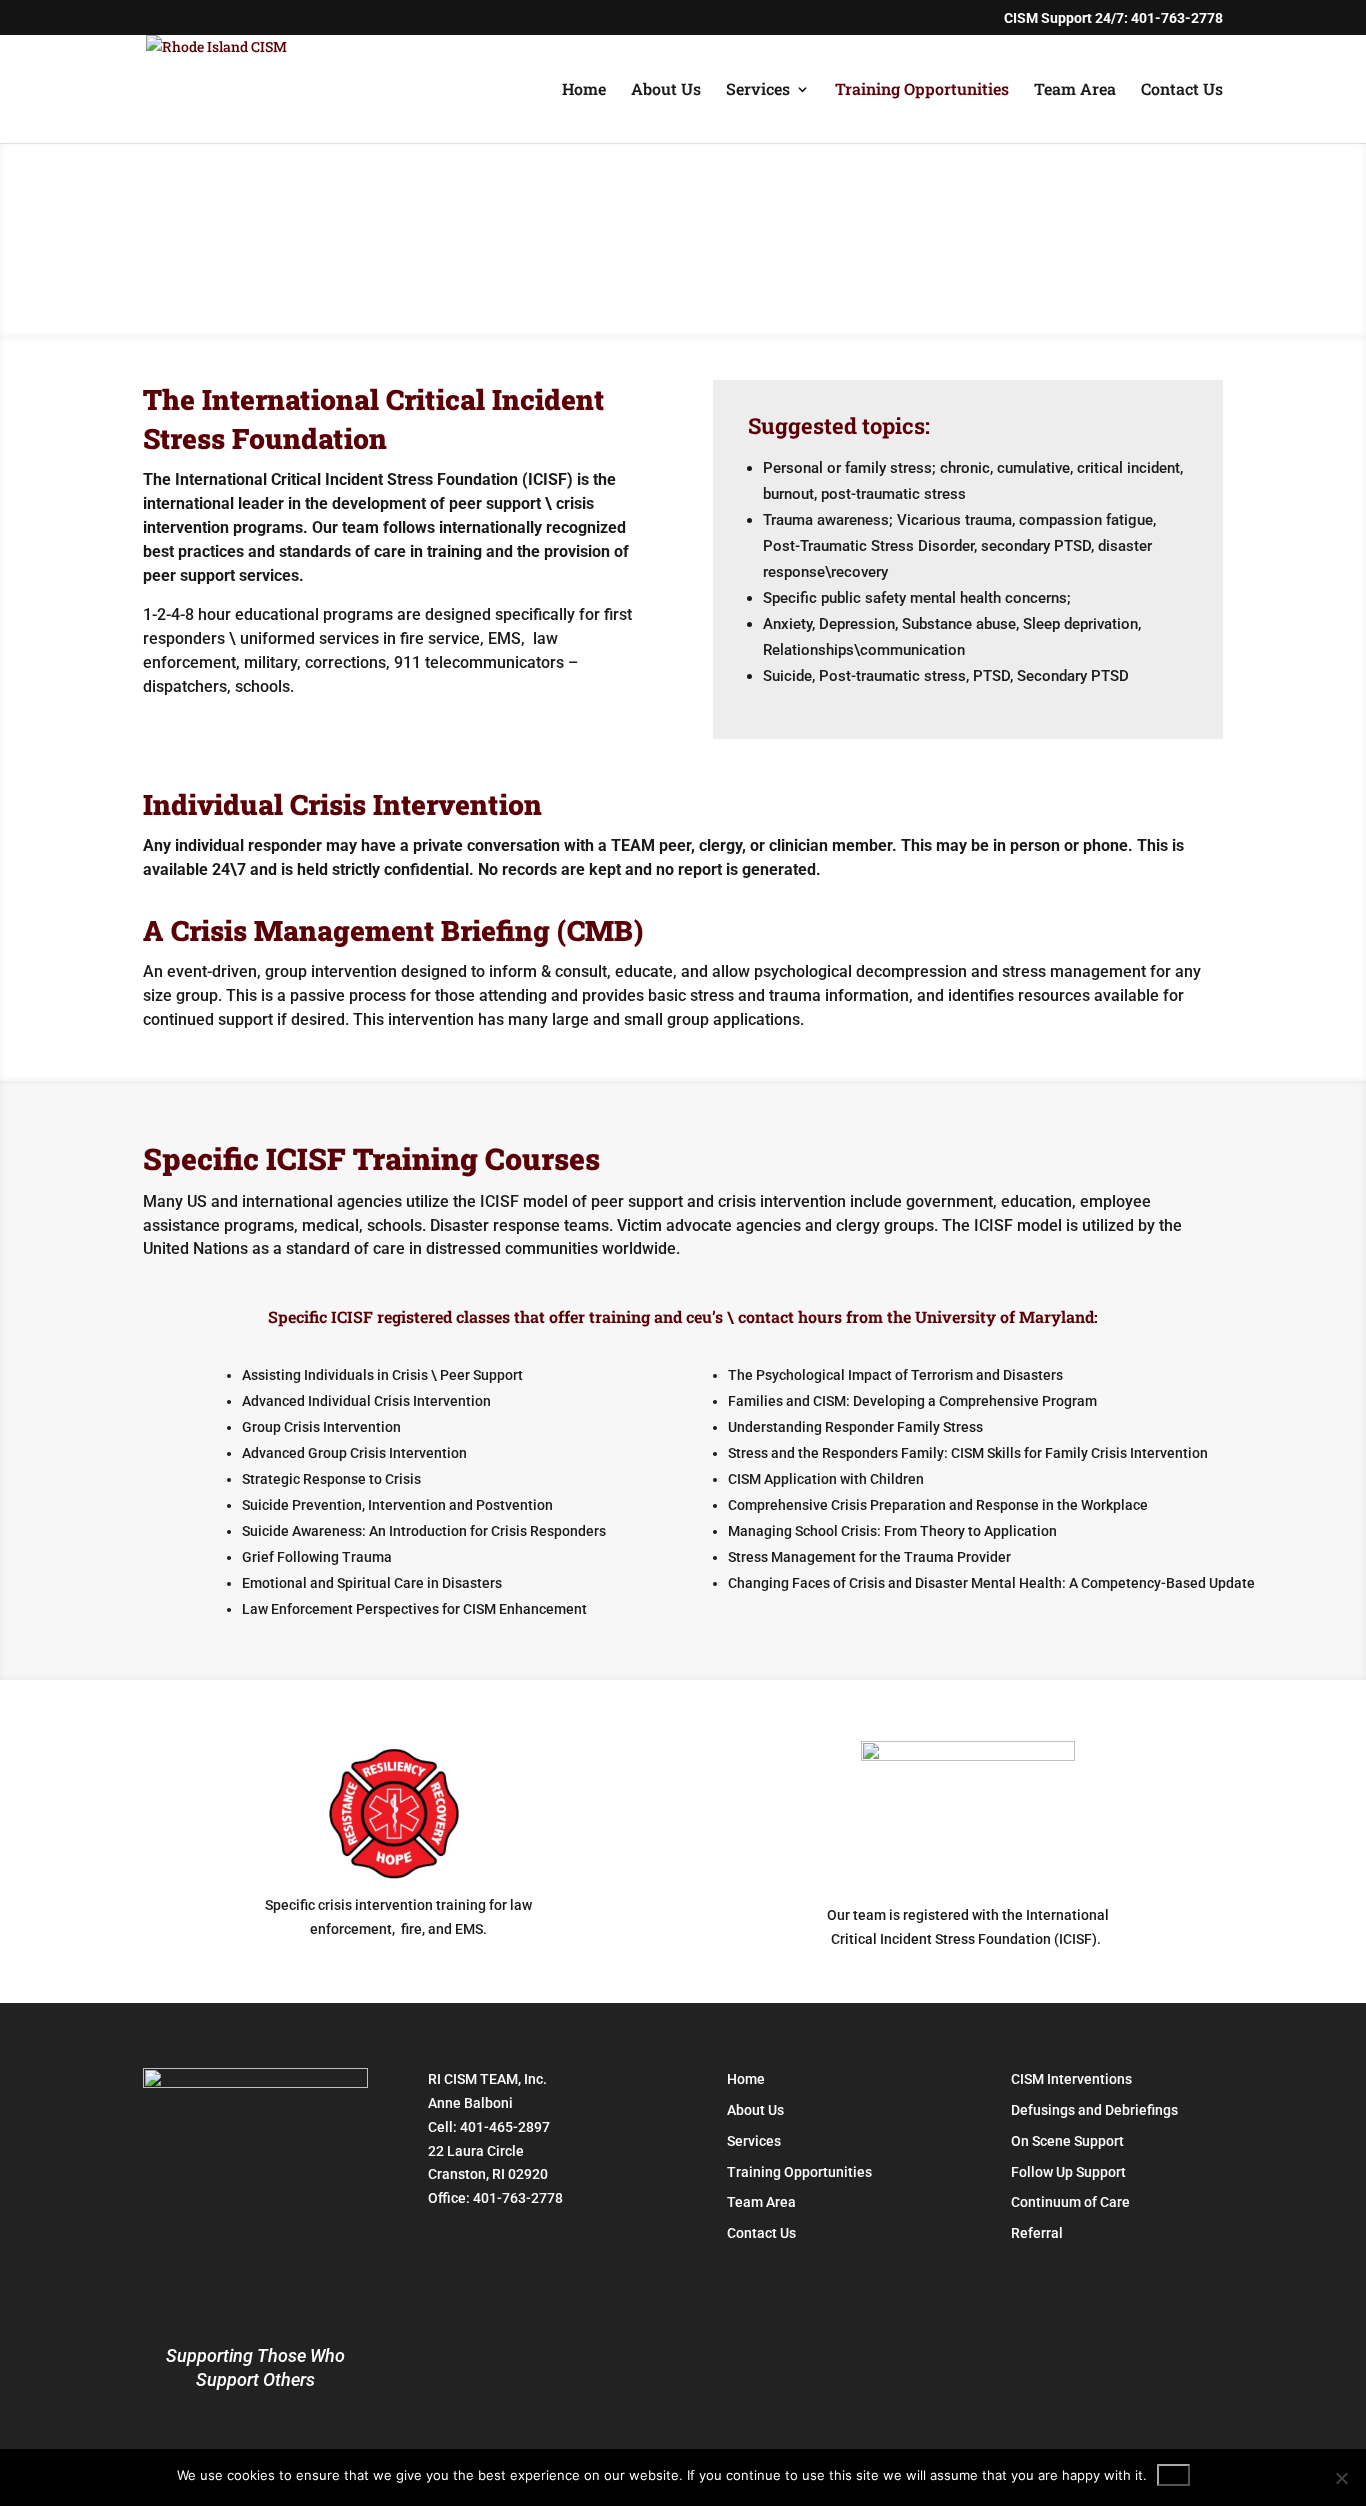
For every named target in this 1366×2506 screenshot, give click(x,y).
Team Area (1075, 90)
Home (584, 90)
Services (758, 90)
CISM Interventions (1071, 2079)
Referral (1037, 2233)
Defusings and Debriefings (1094, 2110)
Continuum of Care (1070, 2202)
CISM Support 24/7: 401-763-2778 (1113, 18)
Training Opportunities (922, 90)
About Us (666, 90)
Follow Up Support (1068, 2172)
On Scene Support (1067, 2141)
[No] (1341, 2478)
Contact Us (1182, 90)
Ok (1173, 2475)
